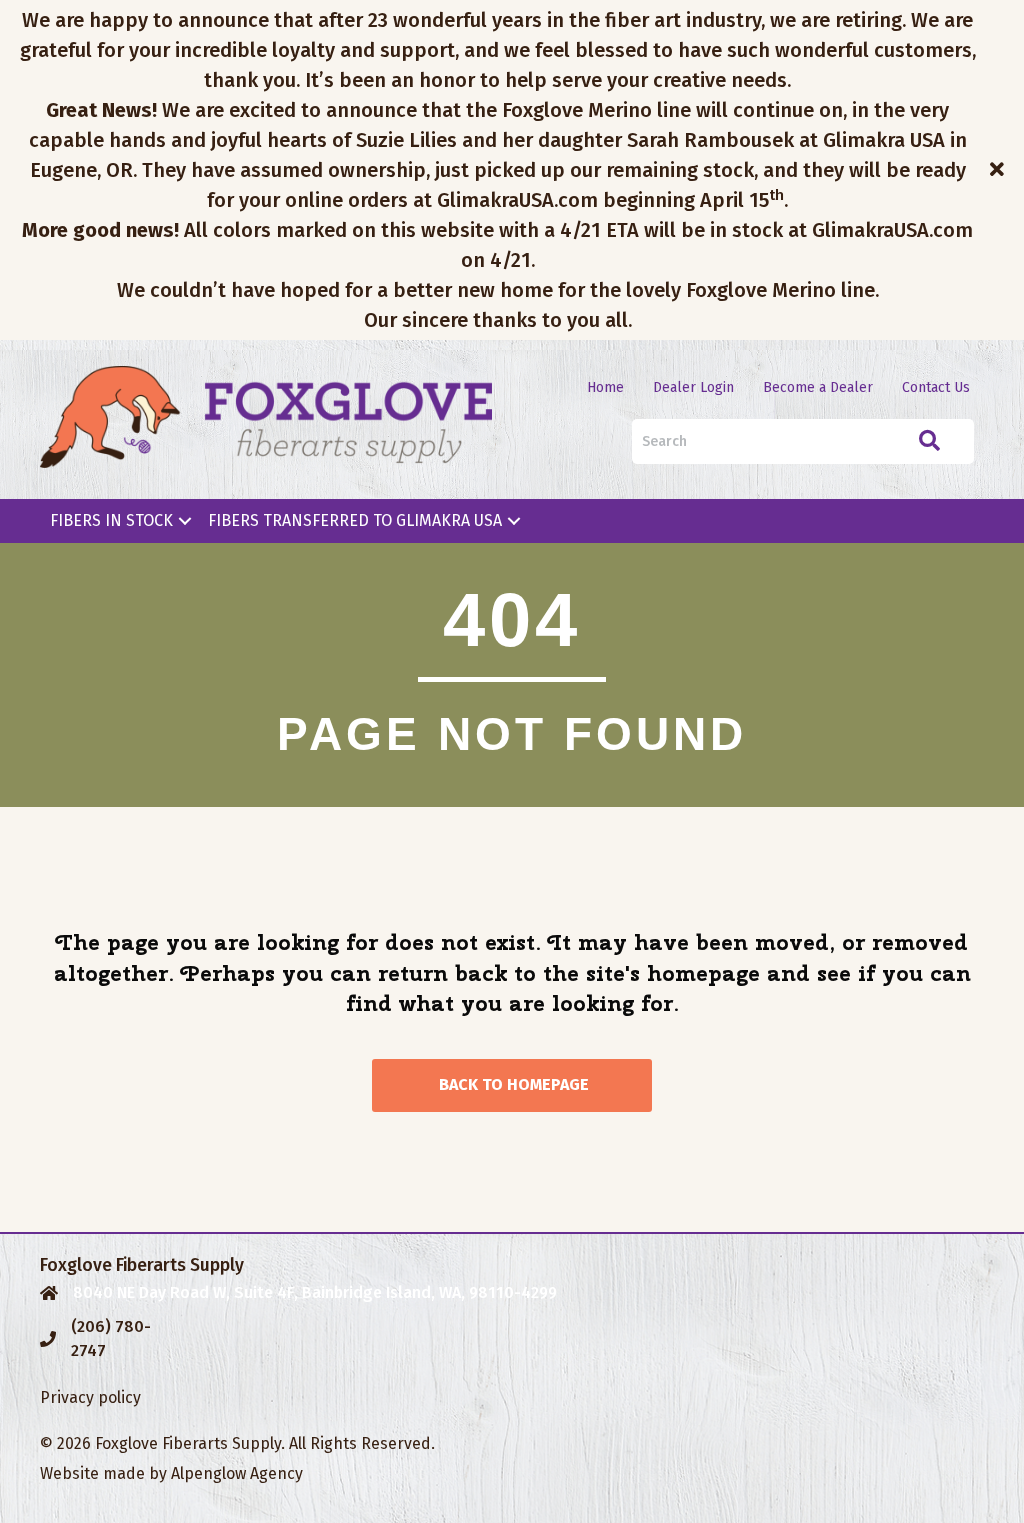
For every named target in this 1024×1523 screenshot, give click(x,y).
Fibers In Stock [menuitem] (111, 520)
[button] (999, 170)
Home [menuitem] (605, 387)
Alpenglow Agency (237, 1473)
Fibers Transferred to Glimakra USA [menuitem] (355, 520)
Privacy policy (90, 1397)
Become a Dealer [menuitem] (818, 387)
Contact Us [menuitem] (936, 387)
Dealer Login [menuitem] (693, 387)
